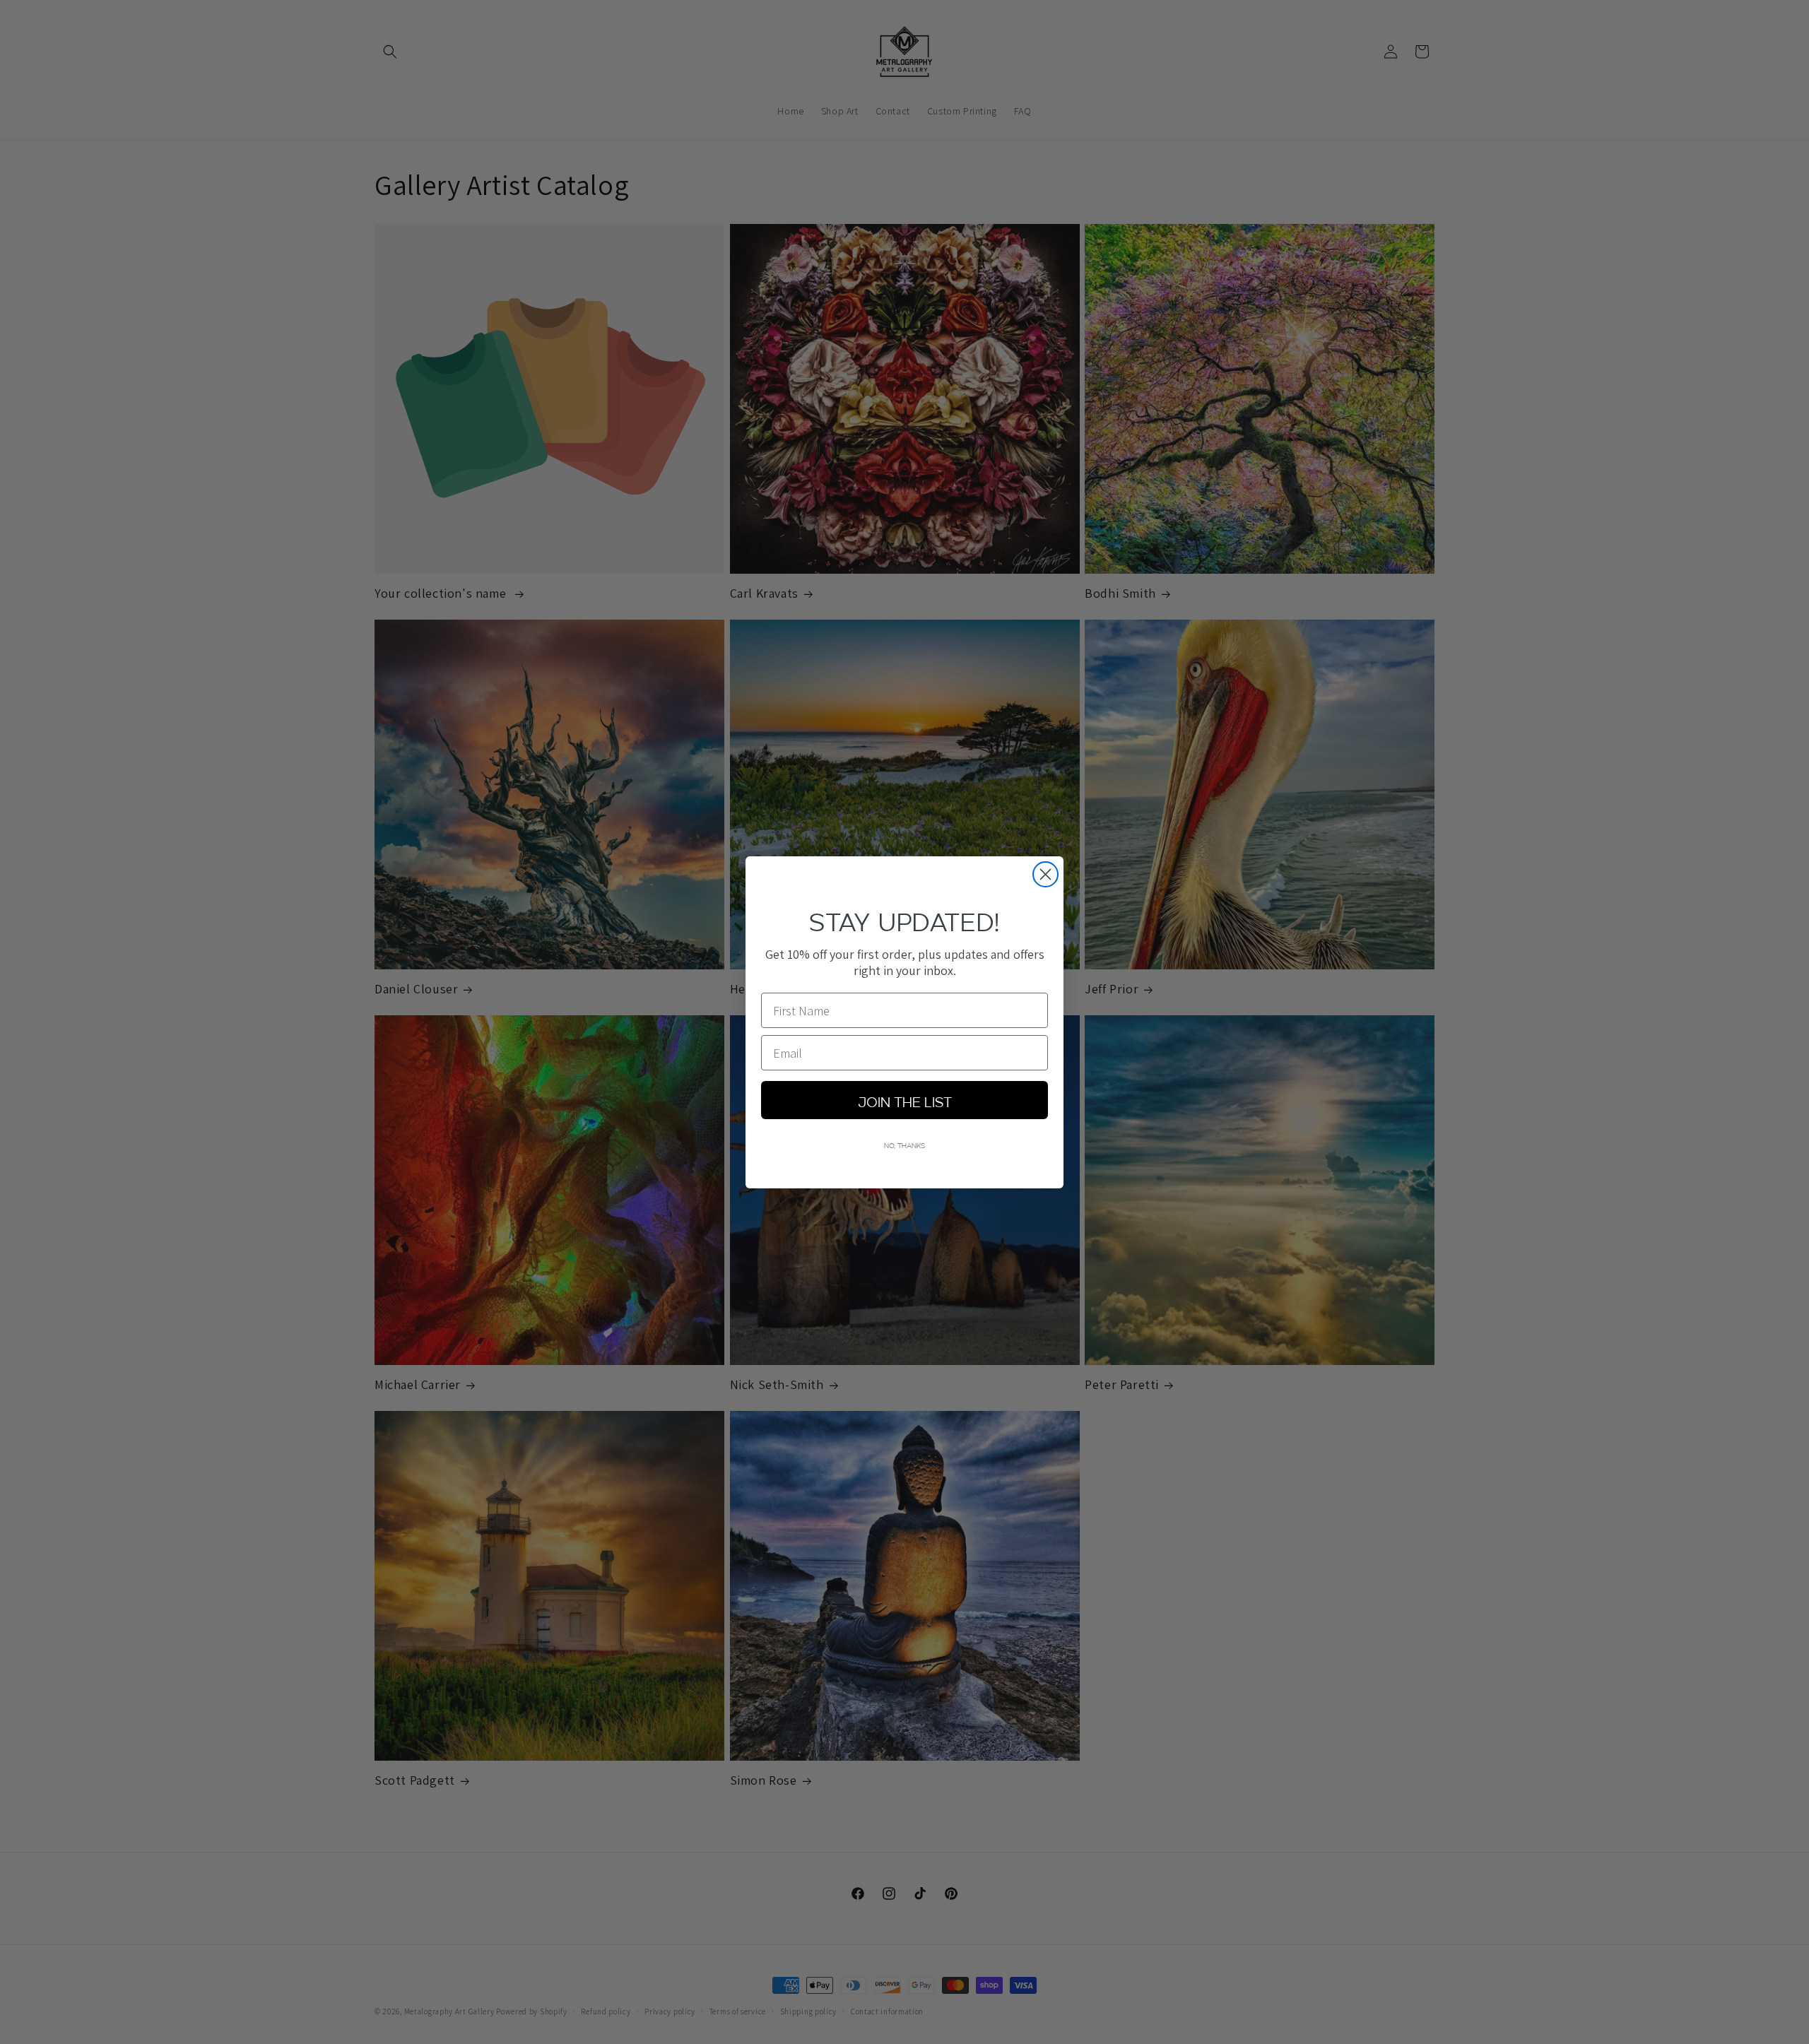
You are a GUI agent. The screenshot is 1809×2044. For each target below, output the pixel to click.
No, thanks (904, 1145)
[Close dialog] (1045, 874)
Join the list (905, 1100)
